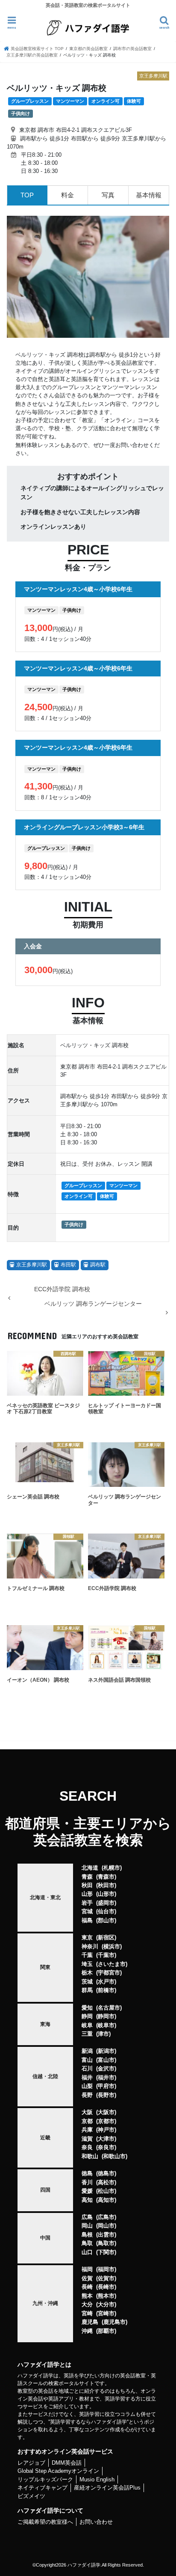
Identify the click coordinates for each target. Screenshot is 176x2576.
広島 (87, 2217)
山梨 (87, 2086)
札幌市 (112, 1868)
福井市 (106, 2077)
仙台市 (106, 1911)
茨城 (87, 1982)
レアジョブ (31, 2463)
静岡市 (106, 2016)
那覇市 (106, 2331)
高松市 (106, 2182)
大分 (87, 2304)
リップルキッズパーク (45, 2479)
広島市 (106, 2217)
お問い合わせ (96, 2522)
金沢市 (106, 2068)
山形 (87, 1894)
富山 (87, 2060)
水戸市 (106, 1982)
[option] (88, 277)
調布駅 (98, 1265)
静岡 (87, 2016)
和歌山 (90, 2156)
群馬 (87, 1990)
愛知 (87, 2008)
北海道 (90, 1868)
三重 (87, 2034)
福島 (87, 1920)
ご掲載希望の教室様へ (45, 2522)
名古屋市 (109, 2008)
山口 (87, 2252)
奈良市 (106, 2147)
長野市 (106, 2095)
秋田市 (106, 1885)
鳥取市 (106, 2243)
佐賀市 (106, 2278)
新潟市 (106, 2051)
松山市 (106, 2191)
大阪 (87, 2112)
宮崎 (87, 2313)
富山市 (106, 2060)
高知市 (106, 2200)
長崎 (87, 2287)
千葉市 (106, 1955)
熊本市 (106, 2296)
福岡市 (106, 2269)
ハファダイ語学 (84, 2565)
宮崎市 (106, 2313)
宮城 (87, 1911)
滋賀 (87, 2139)
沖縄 (87, 2331)
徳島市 (106, 2173)
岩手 (87, 1903)
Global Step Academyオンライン (58, 2471)
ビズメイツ (31, 2496)
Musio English (97, 2479)
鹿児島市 (114, 2322)
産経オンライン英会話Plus (107, 2488)
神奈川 (90, 1946)
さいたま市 (112, 1964)
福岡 (87, 2269)
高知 (87, 2200)
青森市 (106, 1877)
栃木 (87, 1973)
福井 (87, 2077)
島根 (87, 2235)
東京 (87, 1937)
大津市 (106, 2139)
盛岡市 (106, 1903)
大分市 (106, 2304)
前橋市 (106, 1990)
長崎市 (106, 2287)
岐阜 (87, 2025)
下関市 (106, 2252)
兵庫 (87, 2130)
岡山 (87, 2226)
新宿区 (106, 1937)
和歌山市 (114, 2156)
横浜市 (112, 1946)
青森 (87, 1877)
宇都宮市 (109, 1973)
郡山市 (106, 1920)
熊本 (87, 2296)
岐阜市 (106, 2025)
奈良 (87, 2147)
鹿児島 (90, 2322)
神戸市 (106, 2130)
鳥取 (87, 2243)
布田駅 (68, 1265)
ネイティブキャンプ (43, 2488)
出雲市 (106, 2235)
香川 (87, 2182)
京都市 (106, 2121)
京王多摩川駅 (32, 1265)
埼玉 (87, 1964)
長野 (87, 2095)
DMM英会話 (67, 2463)
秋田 (87, 1885)
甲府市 (106, 2086)
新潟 (87, 2051)
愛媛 (87, 2191)
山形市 (106, 1894)
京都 (87, 2121)
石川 (87, 2068)
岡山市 (106, 2226)
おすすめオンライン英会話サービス (65, 2451)
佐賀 (87, 2278)
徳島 (87, 2173)
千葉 (87, 1955)
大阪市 (106, 2112)
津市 (103, 2034)
